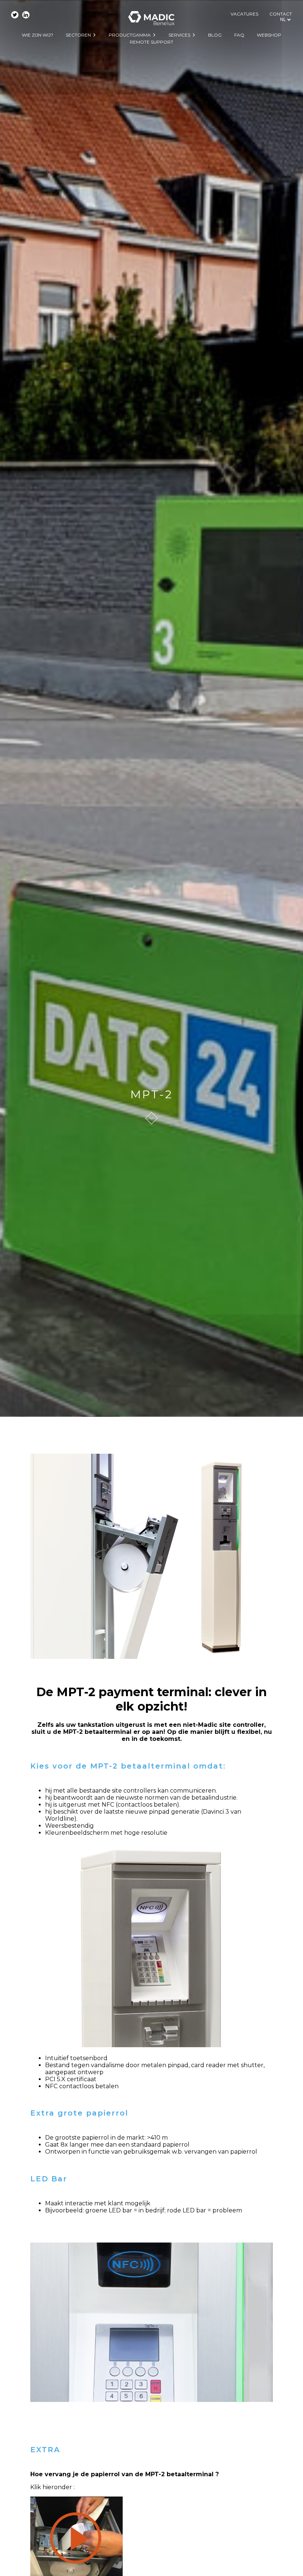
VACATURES (244, 14)
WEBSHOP (269, 35)
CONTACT (281, 14)
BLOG (215, 35)
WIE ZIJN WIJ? (38, 35)
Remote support (151, 42)
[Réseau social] (15, 15)
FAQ (239, 35)
